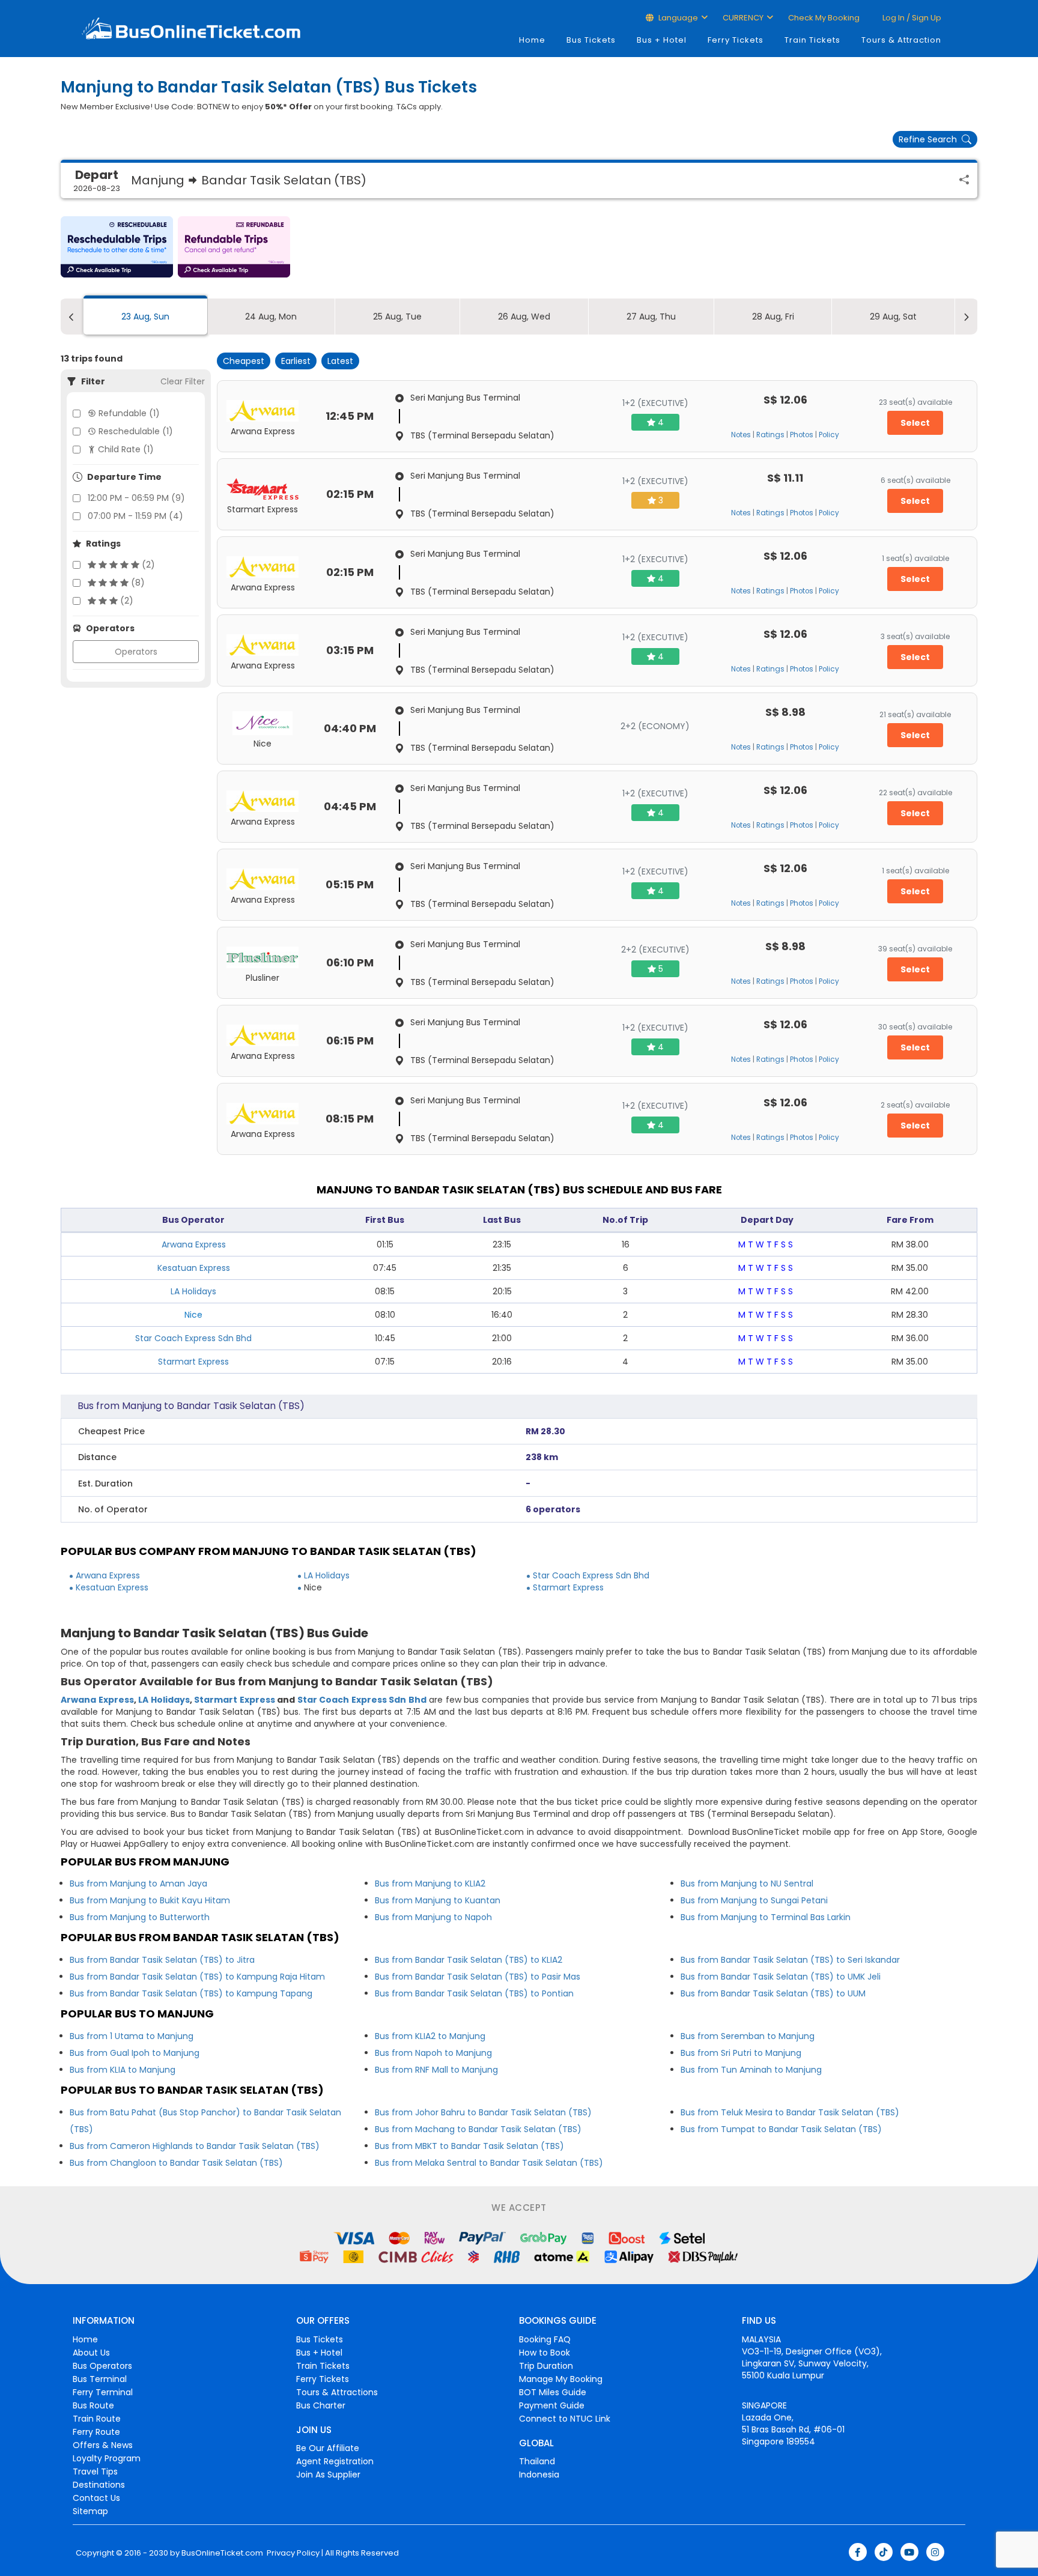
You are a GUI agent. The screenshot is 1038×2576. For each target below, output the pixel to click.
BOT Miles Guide (553, 2392)
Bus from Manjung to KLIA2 (430, 1884)
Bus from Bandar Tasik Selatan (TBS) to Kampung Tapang (191, 1993)
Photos (802, 435)
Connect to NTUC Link (565, 2419)
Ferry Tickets (736, 40)
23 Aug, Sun (145, 317)
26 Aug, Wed (524, 317)
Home (532, 40)
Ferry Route (96, 2432)
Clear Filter (183, 381)
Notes (741, 435)
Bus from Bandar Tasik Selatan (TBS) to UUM (773, 1993)
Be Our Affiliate (328, 2448)
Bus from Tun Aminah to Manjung (751, 2070)
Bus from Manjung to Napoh (433, 1917)
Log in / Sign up (911, 18)
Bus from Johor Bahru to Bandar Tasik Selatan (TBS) (483, 2112)
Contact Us (96, 2498)
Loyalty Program (107, 2458)
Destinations (99, 2485)
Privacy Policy (292, 2553)
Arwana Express (194, 1244)
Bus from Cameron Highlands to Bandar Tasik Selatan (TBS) (195, 2146)
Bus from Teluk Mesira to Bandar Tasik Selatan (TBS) (790, 2112)
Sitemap (90, 2511)
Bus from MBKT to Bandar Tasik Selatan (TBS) (469, 2146)
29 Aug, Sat (893, 317)
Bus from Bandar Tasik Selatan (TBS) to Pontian (474, 1993)
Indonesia (539, 2474)
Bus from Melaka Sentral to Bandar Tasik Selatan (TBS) (489, 2163)
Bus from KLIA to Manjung (123, 2070)
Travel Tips (95, 2471)
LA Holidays (193, 1291)
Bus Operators (102, 2366)
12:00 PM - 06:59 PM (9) (136, 498)
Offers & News (103, 2445)
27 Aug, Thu (651, 317)
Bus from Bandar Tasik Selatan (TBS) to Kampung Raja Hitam (197, 1977)
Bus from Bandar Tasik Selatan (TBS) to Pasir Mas (478, 1977)
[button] (117, 247)
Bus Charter (321, 2405)
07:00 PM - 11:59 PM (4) (135, 516)
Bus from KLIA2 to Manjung (430, 2036)
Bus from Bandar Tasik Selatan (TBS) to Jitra (162, 1960)
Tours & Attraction (901, 40)
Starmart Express (193, 1362)
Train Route (97, 2419)
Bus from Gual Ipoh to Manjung (135, 2053)
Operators (136, 652)
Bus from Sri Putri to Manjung (741, 2053)
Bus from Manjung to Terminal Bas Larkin (766, 1917)
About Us (91, 2353)
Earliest (296, 361)
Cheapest (244, 361)
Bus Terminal (100, 2379)
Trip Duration (546, 2366)
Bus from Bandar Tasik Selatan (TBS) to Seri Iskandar (790, 1960)
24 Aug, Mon (271, 317)
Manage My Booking (561, 2379)
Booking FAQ (545, 2339)
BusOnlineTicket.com (222, 2553)
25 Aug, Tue (397, 317)
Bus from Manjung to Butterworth (140, 1917)
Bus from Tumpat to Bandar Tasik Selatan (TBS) (781, 2129)
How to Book (545, 2353)
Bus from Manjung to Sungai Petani (754, 1900)
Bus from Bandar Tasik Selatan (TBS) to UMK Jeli (781, 1977)
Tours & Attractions (337, 2392)
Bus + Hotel (662, 40)
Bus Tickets (591, 40)
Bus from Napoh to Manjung (433, 2053)
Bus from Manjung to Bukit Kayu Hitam (150, 1900)
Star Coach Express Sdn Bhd (193, 1338)
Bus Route (93, 2405)
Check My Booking (824, 18)
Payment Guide (552, 2405)
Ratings (770, 435)
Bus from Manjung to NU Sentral (747, 1884)
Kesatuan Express (194, 1268)
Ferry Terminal (103, 2392)
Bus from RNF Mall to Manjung (436, 2070)
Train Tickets (812, 40)
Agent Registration (335, 2461)
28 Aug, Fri (773, 317)
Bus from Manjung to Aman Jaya (138, 1884)
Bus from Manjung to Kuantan (438, 1900)
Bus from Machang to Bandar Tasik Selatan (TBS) (478, 2129)
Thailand (537, 2461)
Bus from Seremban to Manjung (748, 2036)
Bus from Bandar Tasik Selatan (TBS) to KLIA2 (469, 1960)
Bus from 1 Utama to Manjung (132, 2036)
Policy (829, 435)
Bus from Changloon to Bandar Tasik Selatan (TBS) (176, 2163)
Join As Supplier (328, 2474)
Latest (340, 361)
